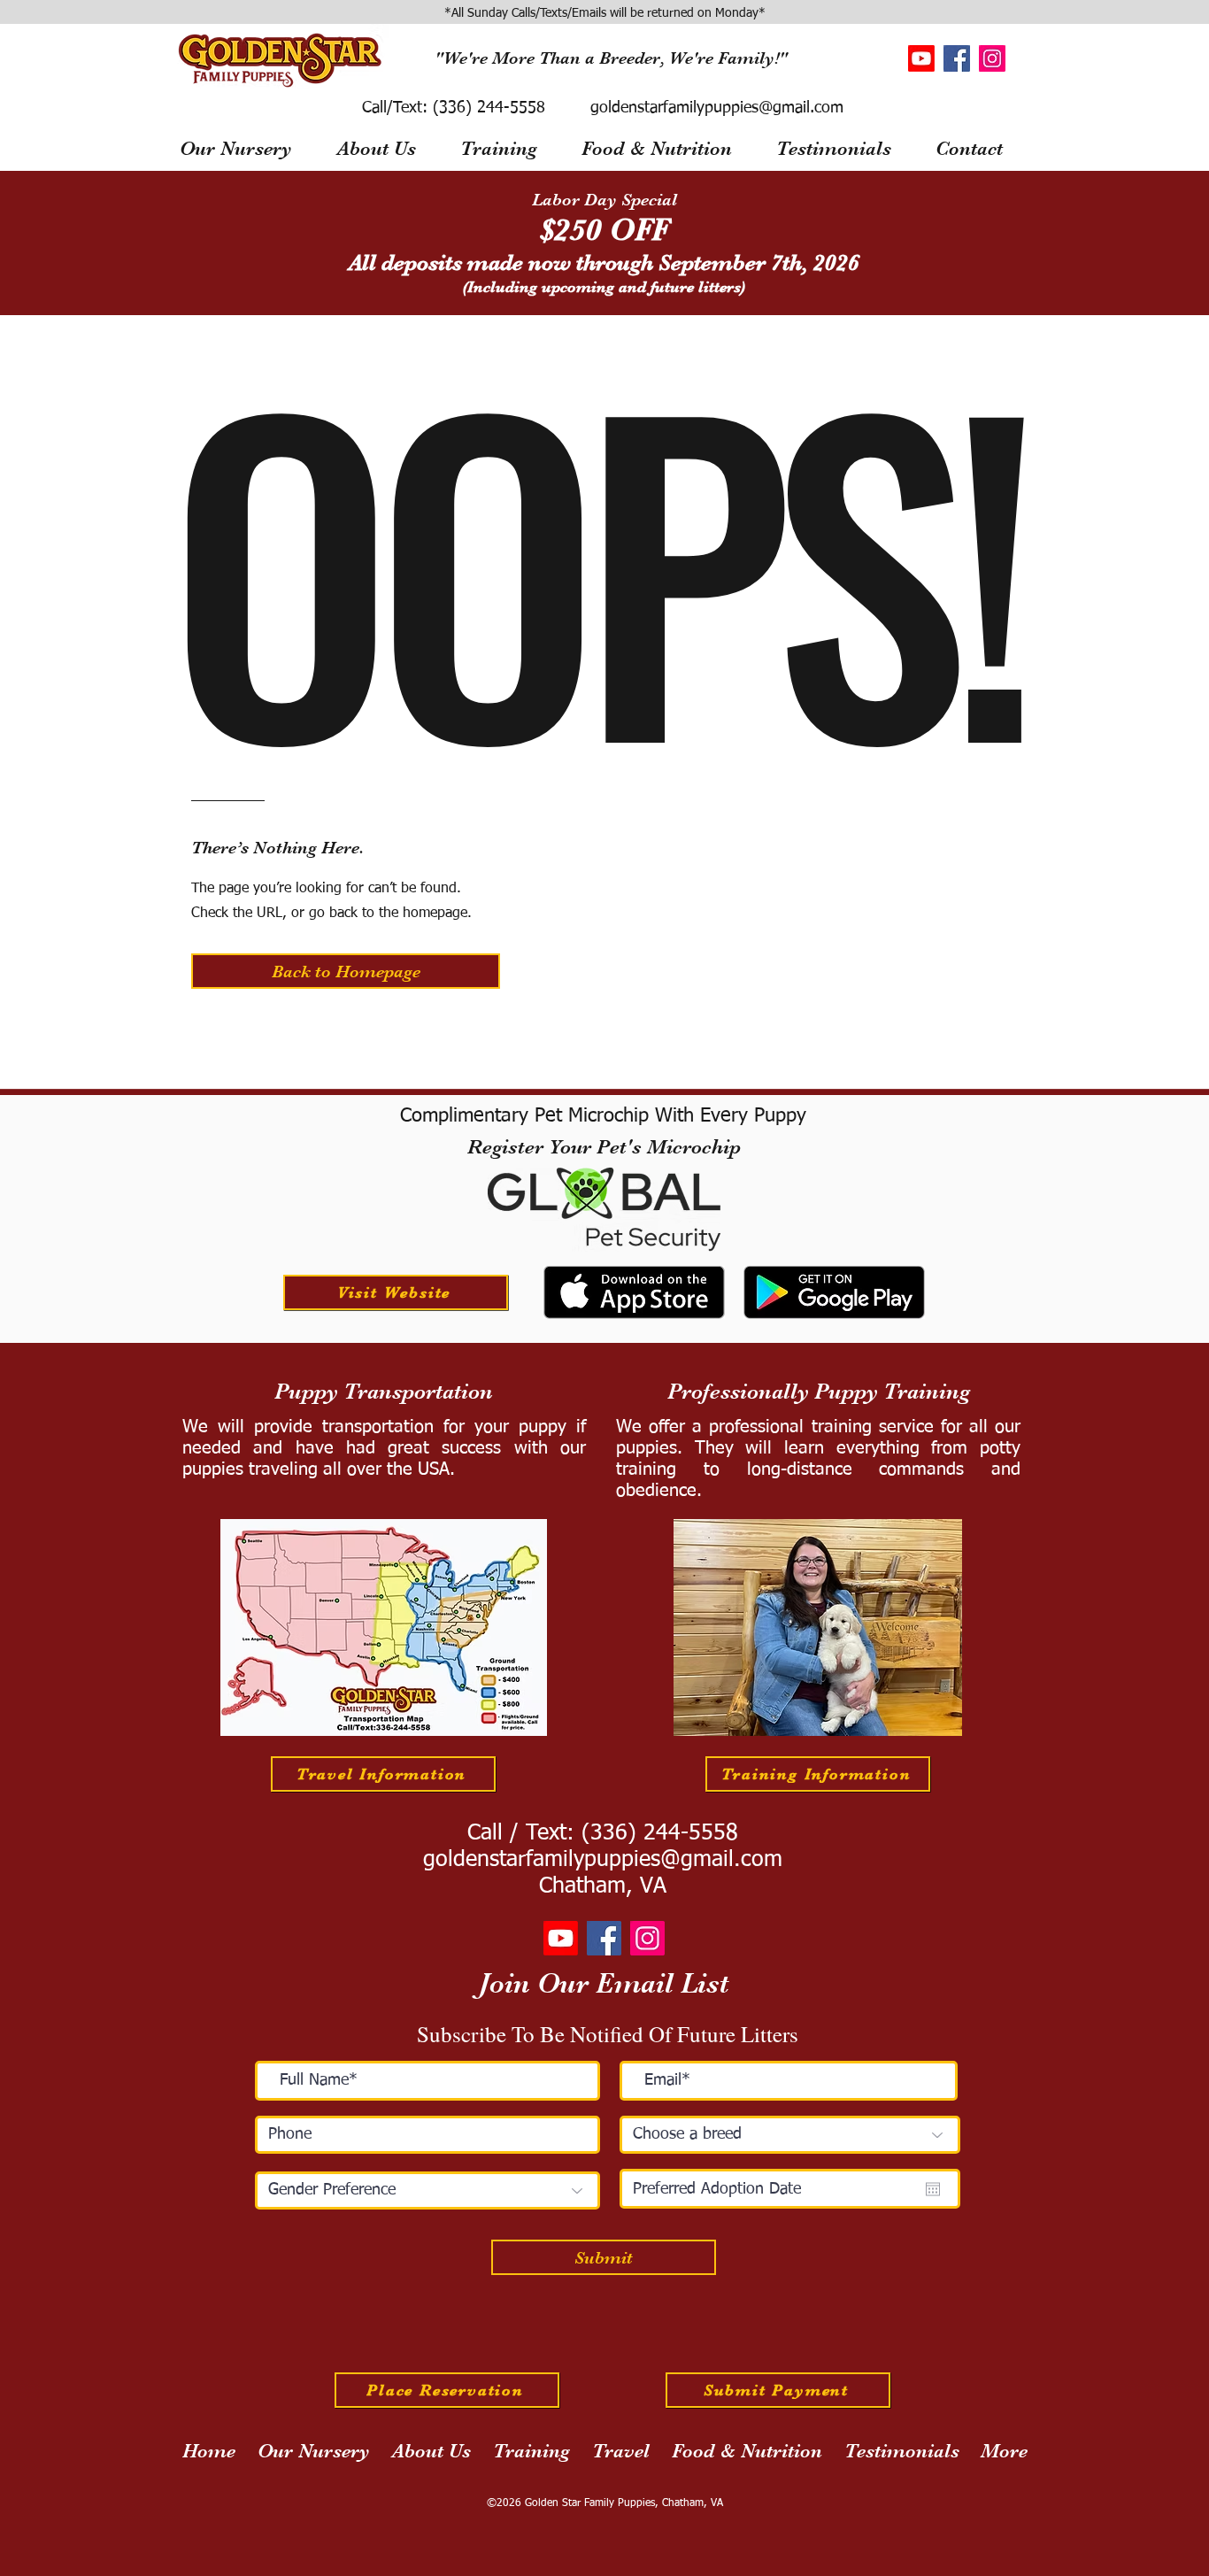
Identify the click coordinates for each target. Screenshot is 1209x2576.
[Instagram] (992, 58)
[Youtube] (921, 58)
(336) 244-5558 (486, 108)
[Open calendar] (933, 2189)
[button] (346, 971)
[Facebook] (957, 58)
